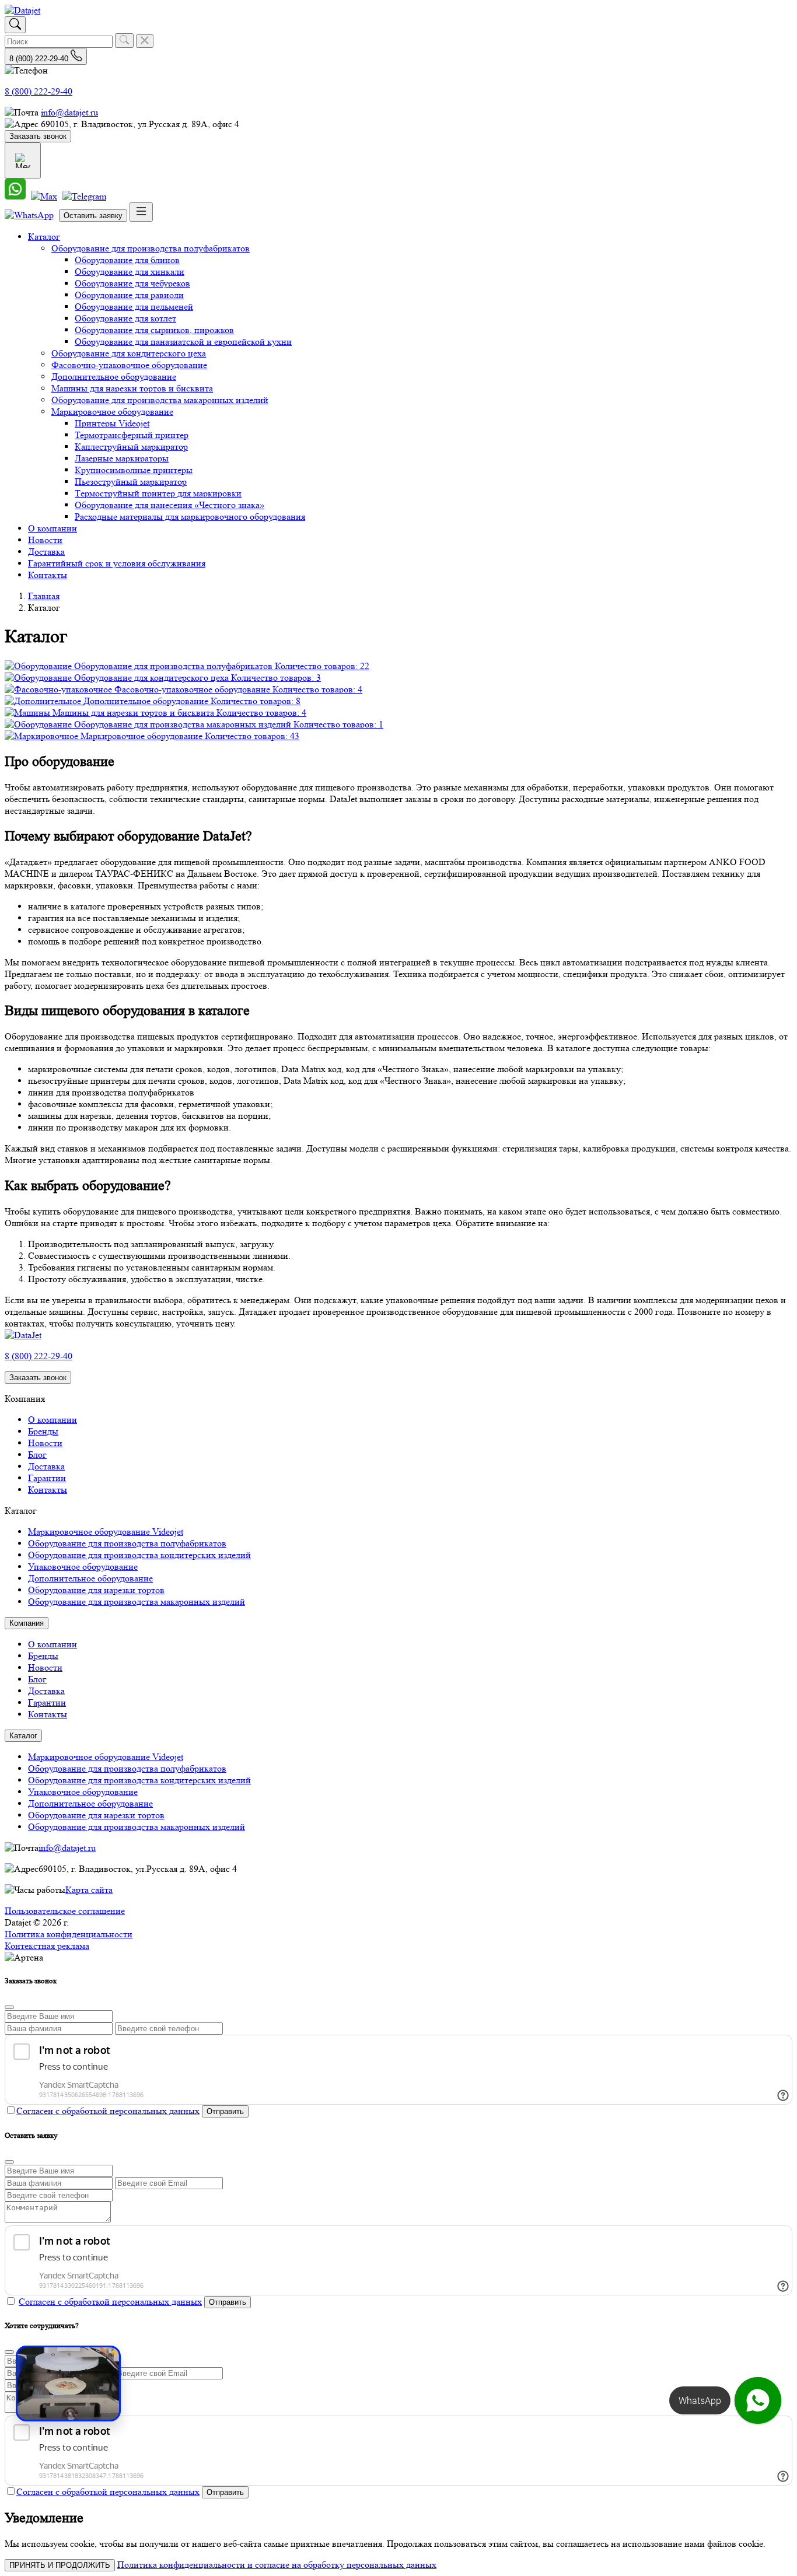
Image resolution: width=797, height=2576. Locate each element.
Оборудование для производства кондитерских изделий (139, 1555)
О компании (53, 528)
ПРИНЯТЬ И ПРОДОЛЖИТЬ (60, 2565)
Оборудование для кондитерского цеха (129, 353)
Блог (37, 1455)
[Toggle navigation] (141, 212)
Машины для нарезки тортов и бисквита (132, 388)
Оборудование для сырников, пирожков (154, 330)
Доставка (46, 552)
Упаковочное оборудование (83, 1567)
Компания (27, 1623)
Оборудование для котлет (125, 318)
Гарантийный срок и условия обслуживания (117, 563)
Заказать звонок (38, 136)
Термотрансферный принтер (132, 435)
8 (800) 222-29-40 (39, 91)
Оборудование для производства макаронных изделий (160, 400)
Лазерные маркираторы (122, 458)
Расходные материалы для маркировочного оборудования (190, 517)
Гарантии (47, 1478)
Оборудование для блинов (127, 260)
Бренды (43, 1431)
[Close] (9, 2007)
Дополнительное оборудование (114, 377)
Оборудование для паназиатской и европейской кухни (183, 342)
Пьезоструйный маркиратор (131, 482)
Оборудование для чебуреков (132, 283)
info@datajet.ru (69, 112)
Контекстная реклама (47, 1946)
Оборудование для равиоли (129, 295)
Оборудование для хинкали (130, 272)
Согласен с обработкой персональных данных (108, 2111)
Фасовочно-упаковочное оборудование (129, 365)
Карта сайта (89, 1890)
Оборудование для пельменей (134, 307)
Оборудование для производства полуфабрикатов (151, 248)
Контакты (48, 575)
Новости (45, 540)
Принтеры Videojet (112, 423)
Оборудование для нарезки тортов (96, 1590)
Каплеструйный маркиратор (131, 447)
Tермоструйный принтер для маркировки (158, 493)
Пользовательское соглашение (65, 1911)
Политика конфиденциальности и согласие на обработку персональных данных (277, 2565)
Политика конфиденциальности (69, 1934)
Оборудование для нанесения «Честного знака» (169, 505)
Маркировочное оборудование (112, 412)
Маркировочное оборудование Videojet (106, 1532)
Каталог (44, 237)
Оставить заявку (93, 216)
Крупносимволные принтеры (134, 470)
